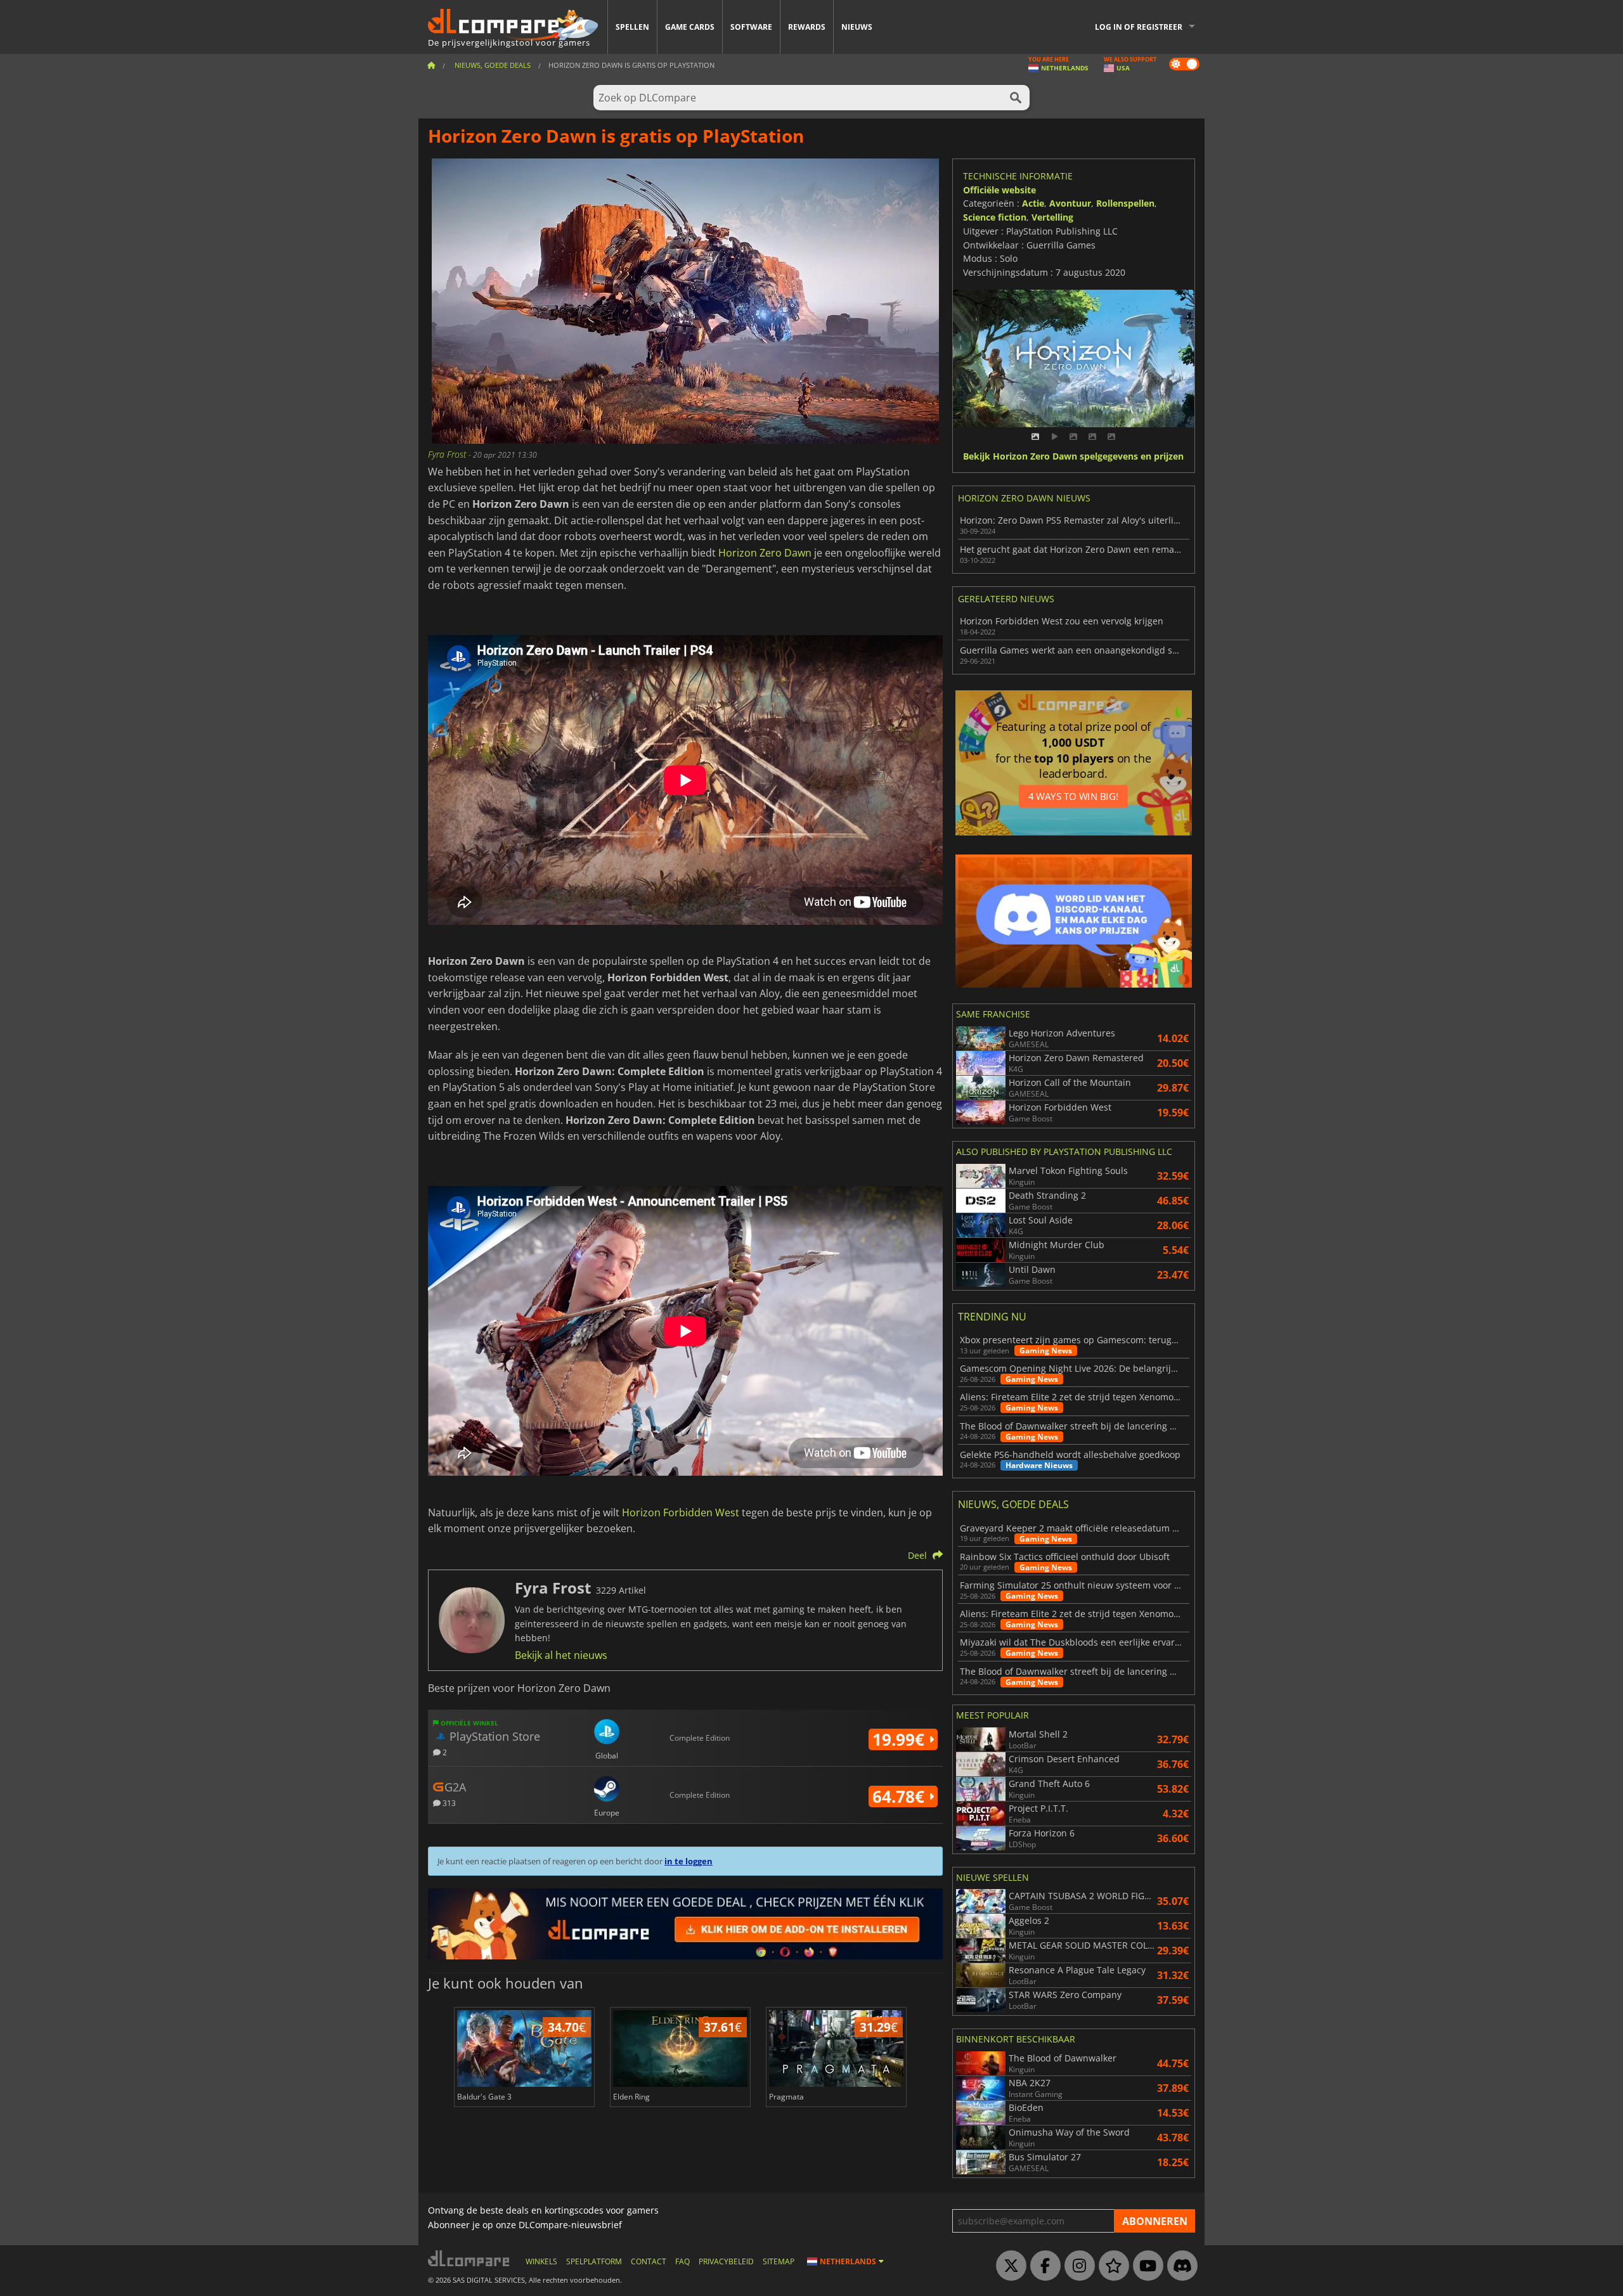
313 (448, 1803)
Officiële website (999, 190)
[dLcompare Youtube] (1145, 2266)
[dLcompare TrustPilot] (1111, 2266)
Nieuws (857, 27)
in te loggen (689, 1861)
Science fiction (995, 217)
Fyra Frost (448, 454)
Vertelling (1052, 217)
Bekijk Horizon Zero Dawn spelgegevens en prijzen (1073, 457)
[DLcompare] (469, 2258)
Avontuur (1070, 203)
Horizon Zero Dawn (765, 553)
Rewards (807, 27)
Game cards (690, 27)
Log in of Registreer (1139, 27)
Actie (1033, 203)
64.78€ (901, 1796)
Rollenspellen (1125, 203)
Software (751, 27)
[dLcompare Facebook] (1042, 2266)
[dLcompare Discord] (1179, 2266)
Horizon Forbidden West (681, 1512)
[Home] (431, 65)
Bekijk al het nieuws (561, 1655)
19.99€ (901, 1739)
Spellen (632, 27)
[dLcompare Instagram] (1077, 2266)
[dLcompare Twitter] (1008, 2266)
